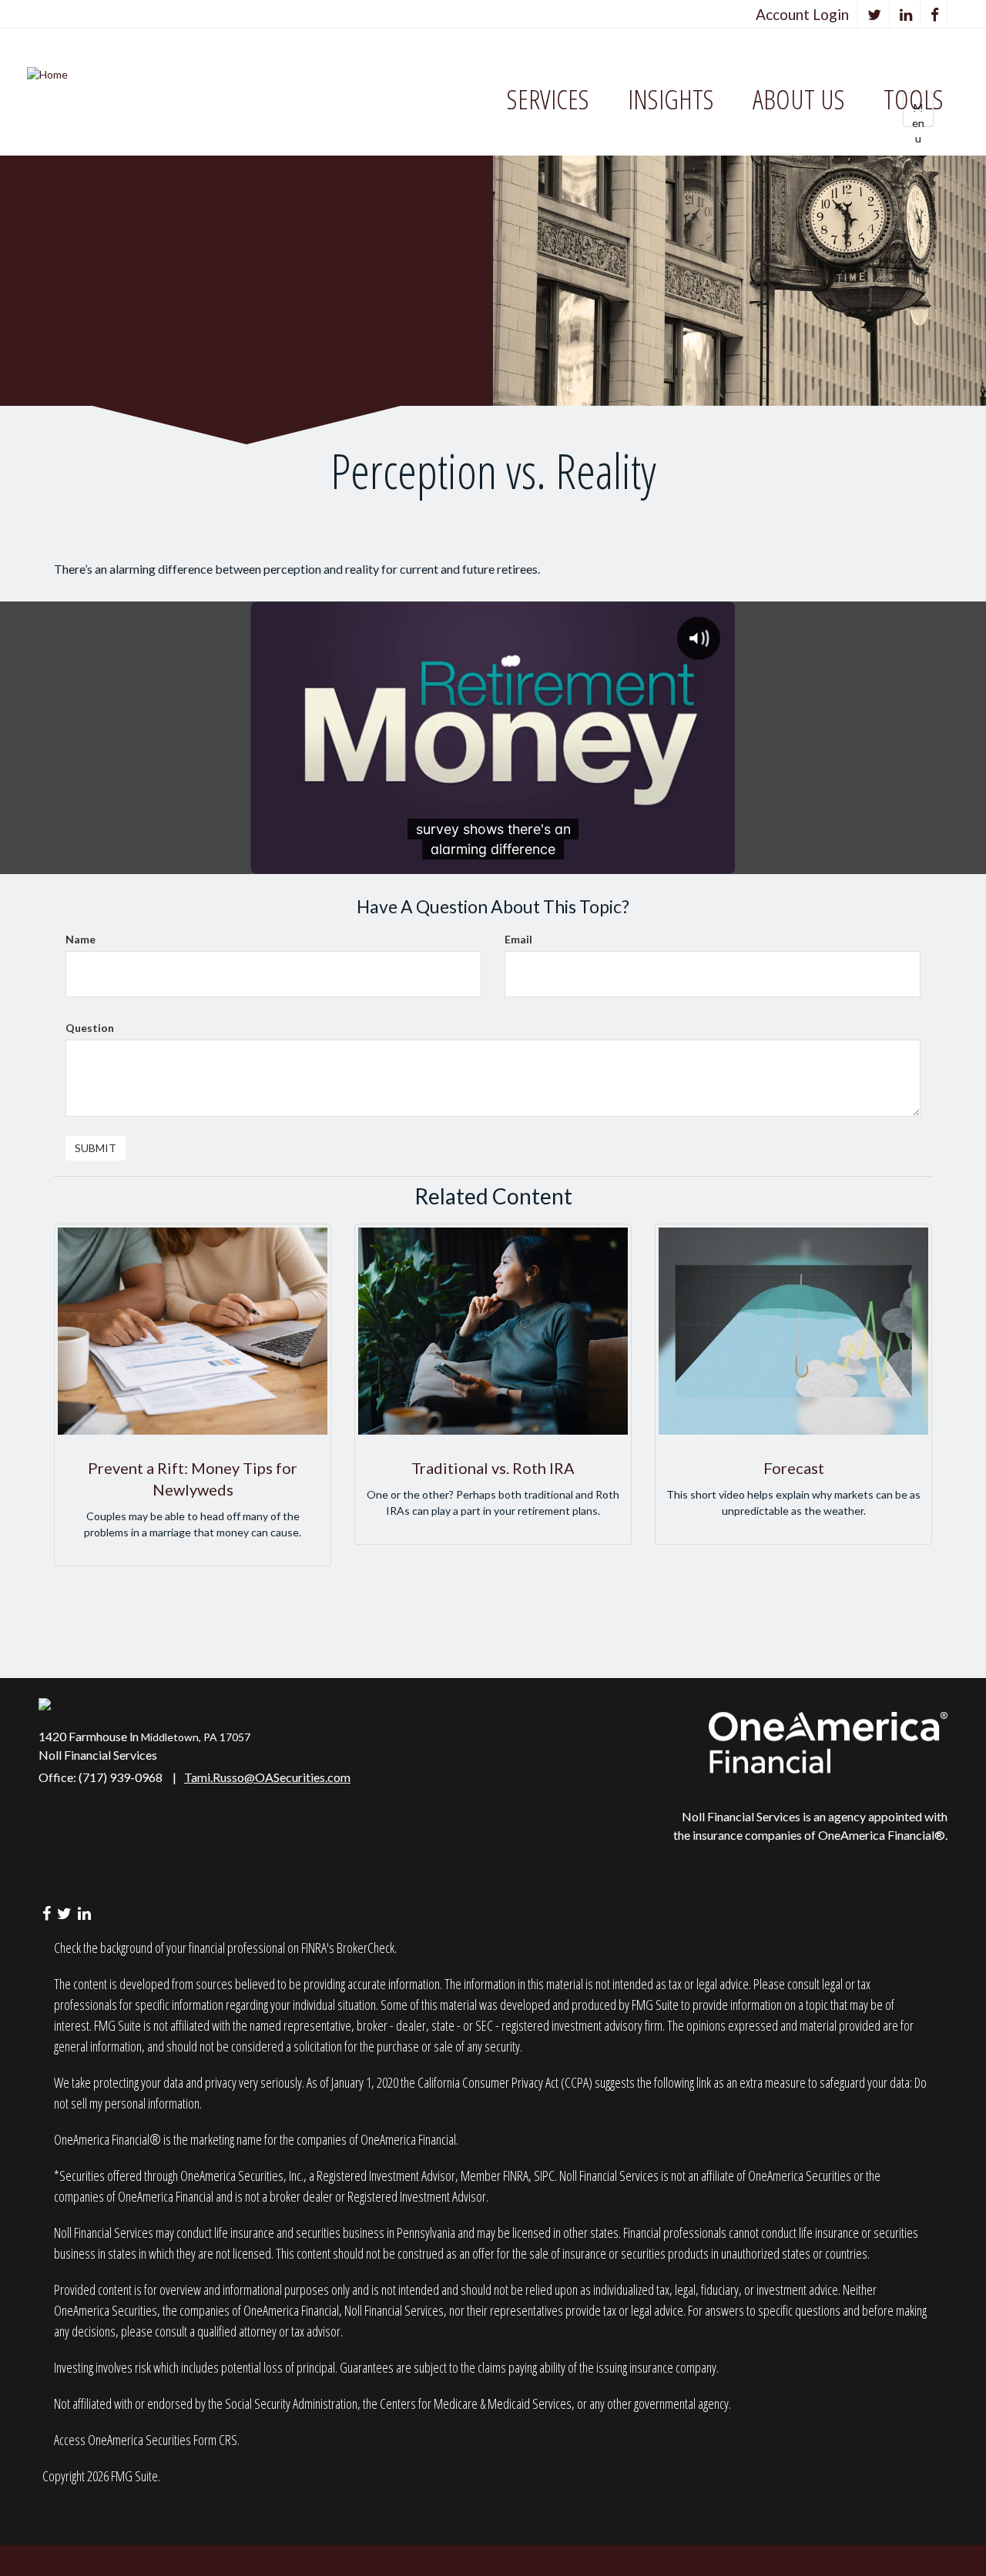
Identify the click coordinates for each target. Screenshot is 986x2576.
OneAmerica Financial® (882, 1835)
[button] (548, 100)
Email (518, 939)
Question (90, 1028)
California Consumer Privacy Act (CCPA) (505, 2082)
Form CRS (215, 2440)
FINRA (516, 2176)
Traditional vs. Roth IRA (493, 1468)
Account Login (802, 14)
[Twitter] (875, 14)
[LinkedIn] (906, 14)
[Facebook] (935, 14)
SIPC (544, 2176)
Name (80, 939)
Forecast (794, 1468)
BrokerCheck (366, 1948)
